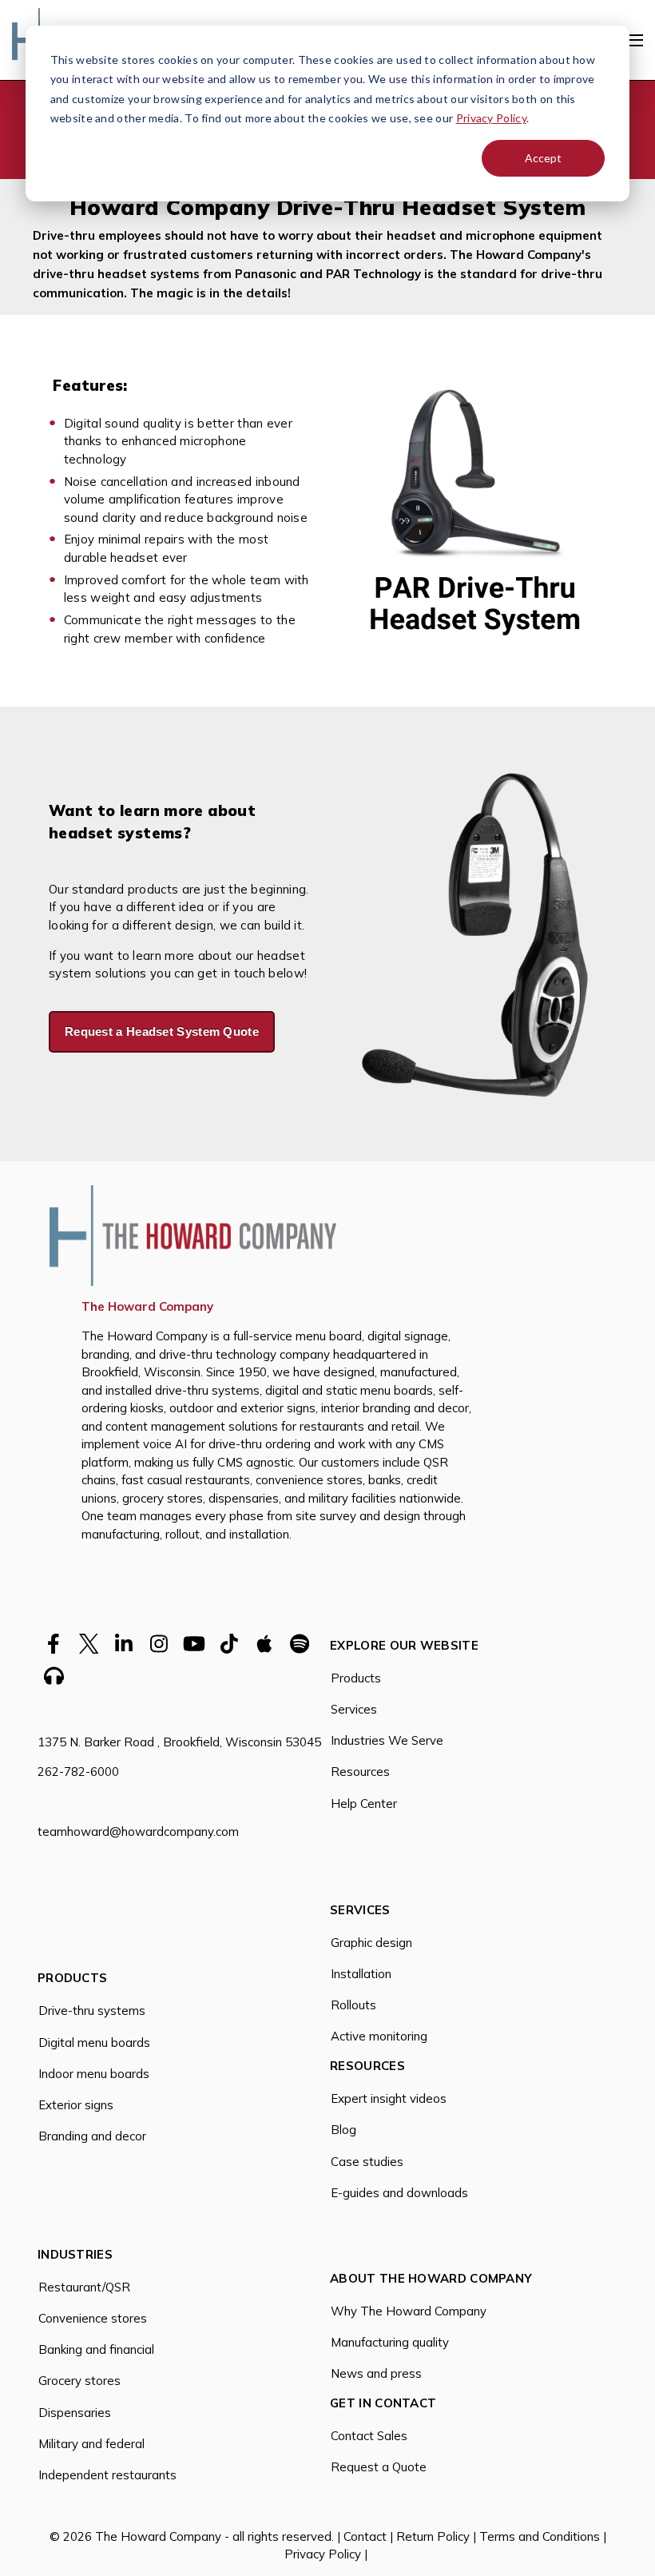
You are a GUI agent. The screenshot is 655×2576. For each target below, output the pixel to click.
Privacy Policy (491, 118)
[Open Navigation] (634, 40)
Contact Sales (369, 2436)
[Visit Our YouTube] (194, 1643)
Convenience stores (93, 2318)
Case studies (367, 2162)
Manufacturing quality (390, 2342)
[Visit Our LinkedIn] (124, 1643)
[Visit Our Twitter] (89, 1643)
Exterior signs (76, 2105)
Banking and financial (96, 2349)
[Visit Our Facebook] (54, 1643)
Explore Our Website (404, 1646)
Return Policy (433, 2536)
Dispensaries (75, 2413)
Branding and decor (92, 2136)
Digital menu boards (94, 2042)
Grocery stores (79, 2381)
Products (356, 1678)
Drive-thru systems (92, 2011)
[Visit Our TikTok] (229, 1643)
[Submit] (631, 247)
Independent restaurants (107, 2475)
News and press (376, 2373)
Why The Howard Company (409, 2311)
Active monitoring (379, 2036)
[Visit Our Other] (264, 1643)
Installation (361, 1974)
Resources (360, 1772)
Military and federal (91, 2444)
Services (354, 1709)
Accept (543, 158)
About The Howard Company (431, 2279)
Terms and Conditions (540, 2536)
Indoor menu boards (94, 2074)
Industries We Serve (387, 1740)
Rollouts (353, 2005)
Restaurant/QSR (84, 2287)
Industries (75, 2255)
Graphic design (371, 1943)
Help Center (364, 1804)
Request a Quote (379, 2467)
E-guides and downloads (399, 2193)
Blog (343, 2130)
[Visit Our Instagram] (159, 1643)
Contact (367, 2536)
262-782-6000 (78, 1772)
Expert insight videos (389, 2098)
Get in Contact (383, 2404)
